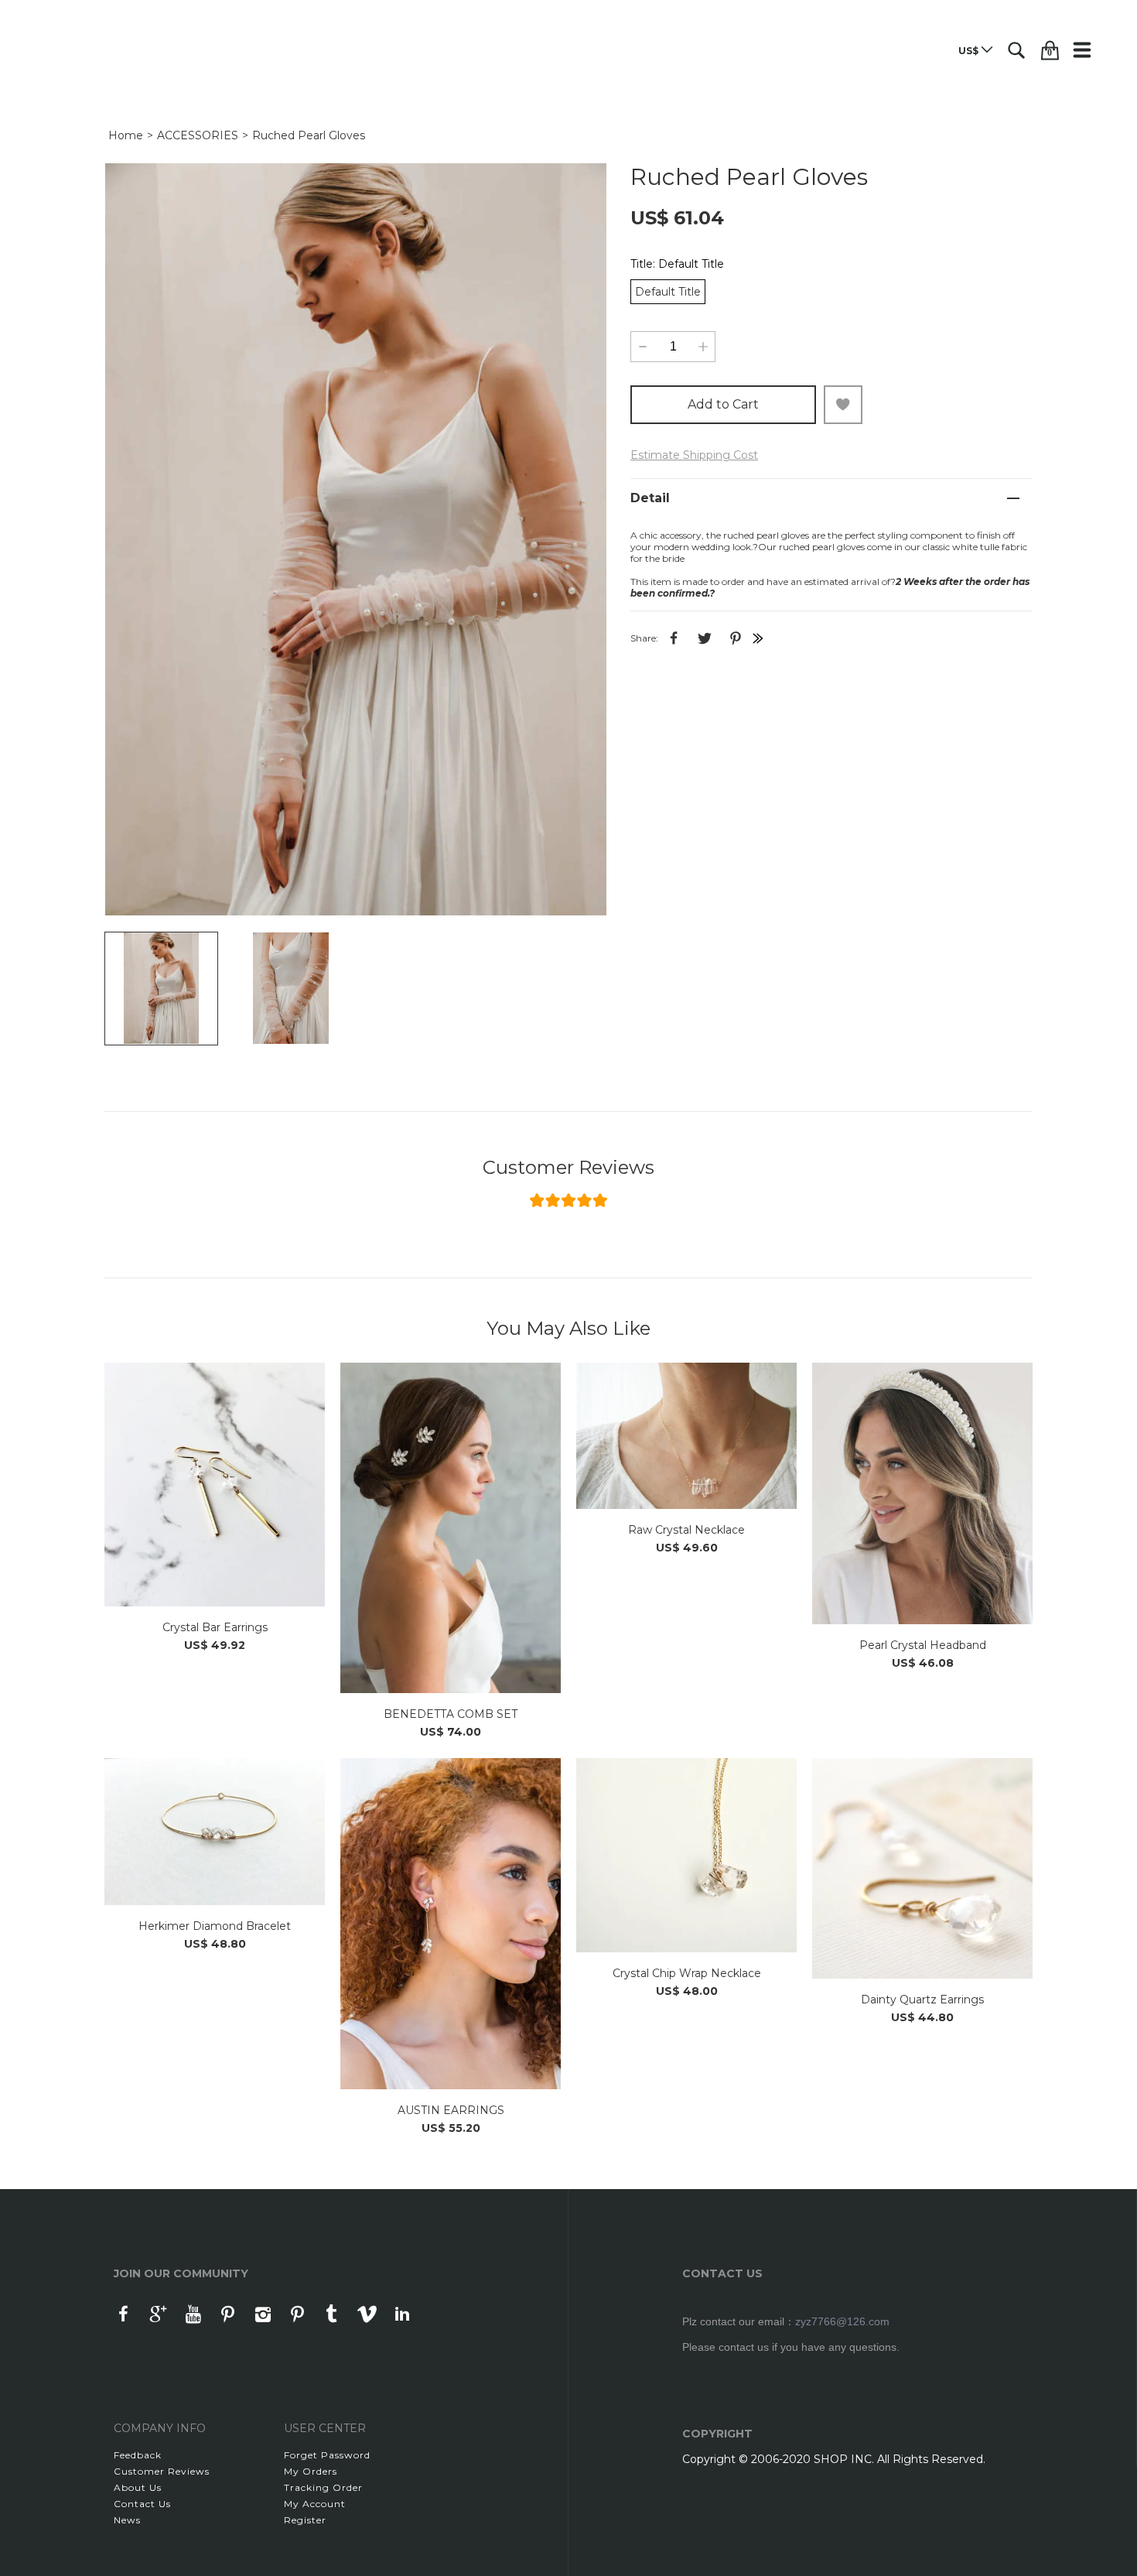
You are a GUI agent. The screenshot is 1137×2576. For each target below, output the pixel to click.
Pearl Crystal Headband (923, 1645)
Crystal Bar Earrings (215, 1627)
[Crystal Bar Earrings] (215, 1485)
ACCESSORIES (198, 135)
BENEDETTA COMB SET (451, 1714)
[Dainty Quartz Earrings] (922, 1868)
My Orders (311, 2471)
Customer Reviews (568, 1168)
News (127, 2520)
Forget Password (327, 2455)
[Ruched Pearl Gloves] (356, 539)
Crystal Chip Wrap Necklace (687, 1973)
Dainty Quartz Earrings (922, 2000)
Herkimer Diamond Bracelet (215, 1926)
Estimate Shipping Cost (694, 455)
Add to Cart (723, 404)
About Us (138, 2487)
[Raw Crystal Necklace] (686, 1436)
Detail (650, 498)
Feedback (138, 2455)
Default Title (668, 292)
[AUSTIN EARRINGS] (451, 1924)
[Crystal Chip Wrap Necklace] (686, 1855)
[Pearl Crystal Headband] (922, 1493)
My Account (315, 2504)
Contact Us (142, 2504)
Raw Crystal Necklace (686, 1530)
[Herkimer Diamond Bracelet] (215, 1832)
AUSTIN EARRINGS (451, 2110)
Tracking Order (323, 2487)
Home (126, 135)
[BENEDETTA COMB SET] (451, 1528)
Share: (644, 638)
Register (305, 2520)
